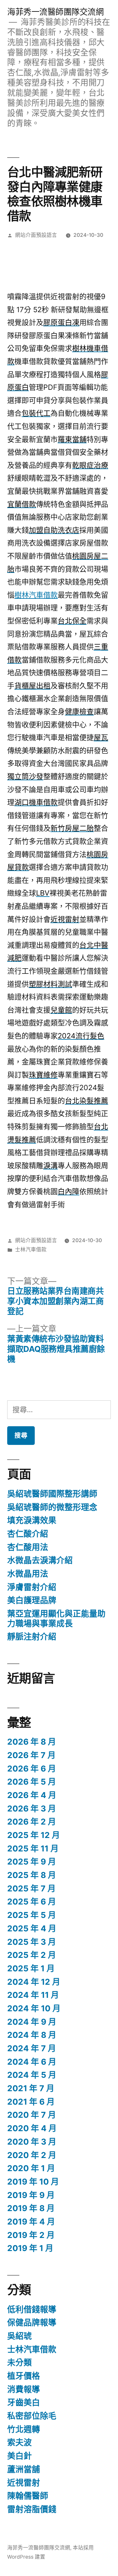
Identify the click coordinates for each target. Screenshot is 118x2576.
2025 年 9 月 (32, 1862)
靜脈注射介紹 (32, 1637)
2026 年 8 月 (32, 1742)
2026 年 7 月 (31, 1755)
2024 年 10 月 (34, 2008)
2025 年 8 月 (32, 1875)
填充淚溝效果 (32, 1520)
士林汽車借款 (31, 1250)
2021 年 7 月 (31, 2088)
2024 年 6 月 (32, 2062)
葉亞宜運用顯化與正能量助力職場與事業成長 (56, 1619)
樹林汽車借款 (36, 595)
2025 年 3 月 (32, 1942)
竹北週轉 (24, 2429)
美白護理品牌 (32, 1600)
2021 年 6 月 (31, 2102)
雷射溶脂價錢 (32, 2509)
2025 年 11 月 (33, 1848)
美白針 (20, 2456)
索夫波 (20, 2442)
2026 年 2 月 (32, 1822)
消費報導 (24, 2389)
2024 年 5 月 (32, 2075)
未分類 (20, 2362)
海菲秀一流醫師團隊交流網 (55, 12)
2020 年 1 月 (31, 2168)
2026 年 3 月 (32, 1809)
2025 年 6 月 (32, 1902)
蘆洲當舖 (24, 2469)
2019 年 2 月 (31, 2235)
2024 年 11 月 (33, 1995)
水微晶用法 (28, 1574)
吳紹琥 (20, 2336)
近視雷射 (24, 2483)
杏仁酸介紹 (28, 1534)
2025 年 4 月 (32, 1928)
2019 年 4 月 (31, 2222)
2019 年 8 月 (31, 2208)
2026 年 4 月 (32, 1795)
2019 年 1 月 (30, 2248)
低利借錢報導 (32, 2309)
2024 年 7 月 (32, 2048)
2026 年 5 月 (32, 1782)
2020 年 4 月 (32, 2128)
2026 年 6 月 (32, 1769)
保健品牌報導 (32, 2322)
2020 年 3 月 (32, 2142)
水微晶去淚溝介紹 (40, 1560)
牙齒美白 (24, 2402)
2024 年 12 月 (34, 1982)
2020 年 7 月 (32, 2115)
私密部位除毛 (32, 2416)
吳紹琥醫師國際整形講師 (52, 1494)
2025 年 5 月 (32, 1915)
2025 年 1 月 (31, 1968)
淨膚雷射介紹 (32, 1587)
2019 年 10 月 (33, 2182)
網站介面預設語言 (36, 235)
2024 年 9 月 (32, 2022)
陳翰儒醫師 (28, 2496)
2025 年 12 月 (34, 1835)
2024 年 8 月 (32, 2035)
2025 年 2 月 (32, 1955)
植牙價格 (24, 2376)
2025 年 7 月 (31, 1888)
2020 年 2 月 (32, 2155)
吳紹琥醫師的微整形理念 (52, 1507)
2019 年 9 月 (31, 2195)
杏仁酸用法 (28, 1547)
